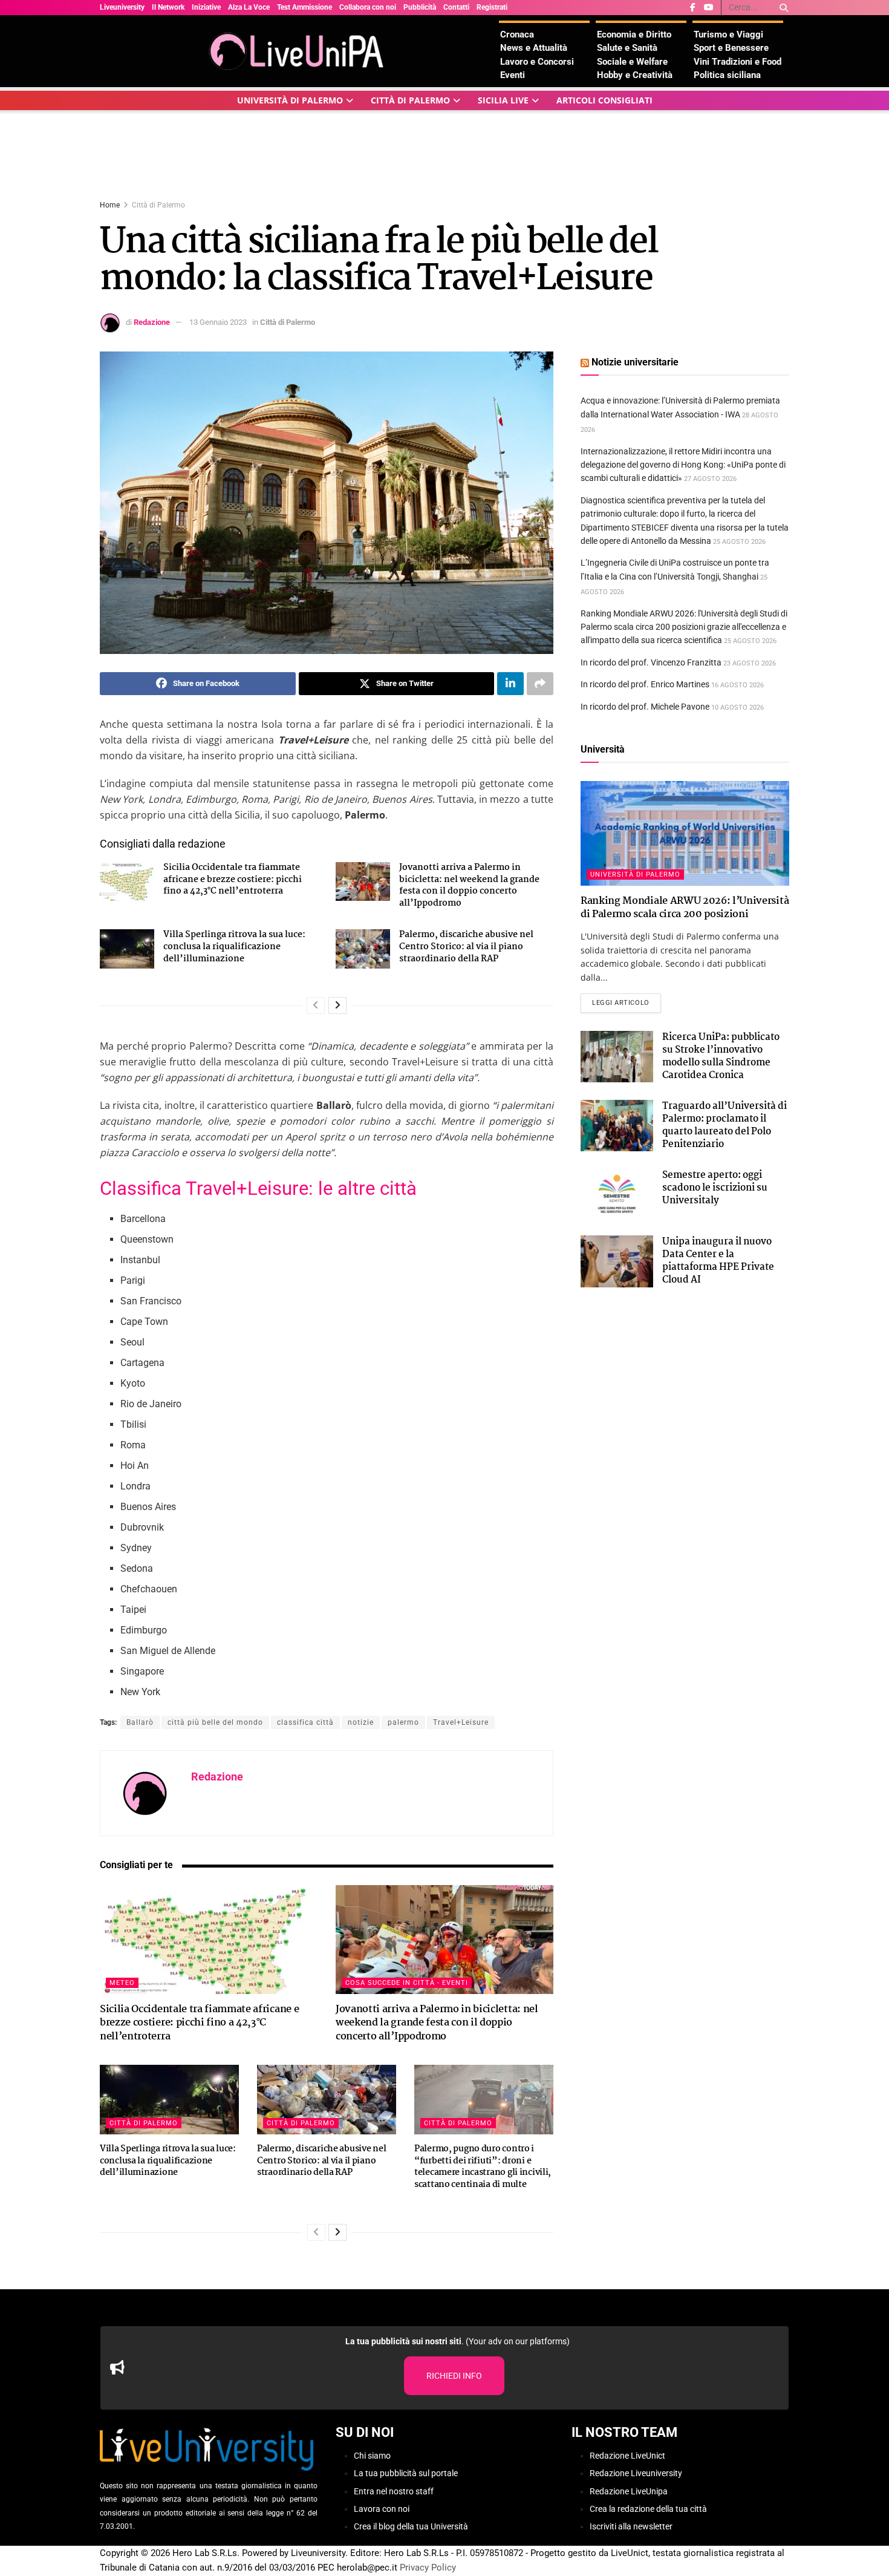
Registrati (492, 7)
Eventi (513, 75)
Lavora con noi (382, 2509)
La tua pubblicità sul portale (406, 2473)
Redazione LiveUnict (627, 2456)
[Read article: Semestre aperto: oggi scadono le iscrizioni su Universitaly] (617, 1195)
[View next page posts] (337, 1005)
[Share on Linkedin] (510, 684)
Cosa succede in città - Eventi (407, 1983)
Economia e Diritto (634, 34)
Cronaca (517, 34)
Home (110, 205)
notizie (361, 1722)
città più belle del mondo (215, 1722)
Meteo (122, 1983)
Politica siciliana (727, 75)
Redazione (152, 322)
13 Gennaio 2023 (218, 322)
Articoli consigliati (604, 100)
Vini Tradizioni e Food (738, 62)
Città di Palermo (410, 100)
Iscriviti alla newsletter (631, 2527)
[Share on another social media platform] (540, 684)
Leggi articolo (627, 1002)
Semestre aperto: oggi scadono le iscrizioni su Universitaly (715, 1188)
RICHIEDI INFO (454, 2376)
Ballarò (140, 1722)
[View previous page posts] (316, 1005)
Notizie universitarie (635, 362)
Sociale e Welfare (632, 62)
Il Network (168, 7)
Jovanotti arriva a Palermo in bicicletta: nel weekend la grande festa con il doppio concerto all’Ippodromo (469, 885)
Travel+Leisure (461, 1722)
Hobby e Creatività (635, 75)
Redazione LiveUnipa (629, 2491)
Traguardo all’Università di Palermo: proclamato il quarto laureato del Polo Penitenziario (725, 1125)
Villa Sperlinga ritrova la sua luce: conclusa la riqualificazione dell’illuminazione (234, 946)
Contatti (456, 7)
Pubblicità (420, 7)
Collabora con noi (368, 7)
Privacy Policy (428, 2568)
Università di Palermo (290, 100)
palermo (403, 1722)
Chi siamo (372, 2456)
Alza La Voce (249, 7)
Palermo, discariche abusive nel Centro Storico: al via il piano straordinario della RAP (466, 946)
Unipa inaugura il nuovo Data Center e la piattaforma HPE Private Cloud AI (718, 1261)
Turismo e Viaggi (728, 34)
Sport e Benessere (731, 48)
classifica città (305, 1722)
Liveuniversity (122, 7)
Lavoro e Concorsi (537, 62)
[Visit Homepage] (299, 51)
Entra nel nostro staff (394, 2491)
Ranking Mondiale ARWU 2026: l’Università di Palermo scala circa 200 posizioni (685, 908)
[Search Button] (782, 8)
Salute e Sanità (627, 48)
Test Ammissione (304, 7)
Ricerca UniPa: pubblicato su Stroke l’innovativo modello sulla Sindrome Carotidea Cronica (721, 1056)
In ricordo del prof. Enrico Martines (645, 684)
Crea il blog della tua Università (411, 2527)
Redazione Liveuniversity (636, 2473)
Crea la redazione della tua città (648, 2509)
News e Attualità (534, 48)
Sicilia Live (503, 100)
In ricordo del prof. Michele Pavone (645, 707)
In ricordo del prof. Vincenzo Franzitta (651, 662)
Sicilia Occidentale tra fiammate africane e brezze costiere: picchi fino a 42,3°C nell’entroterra (233, 879)
